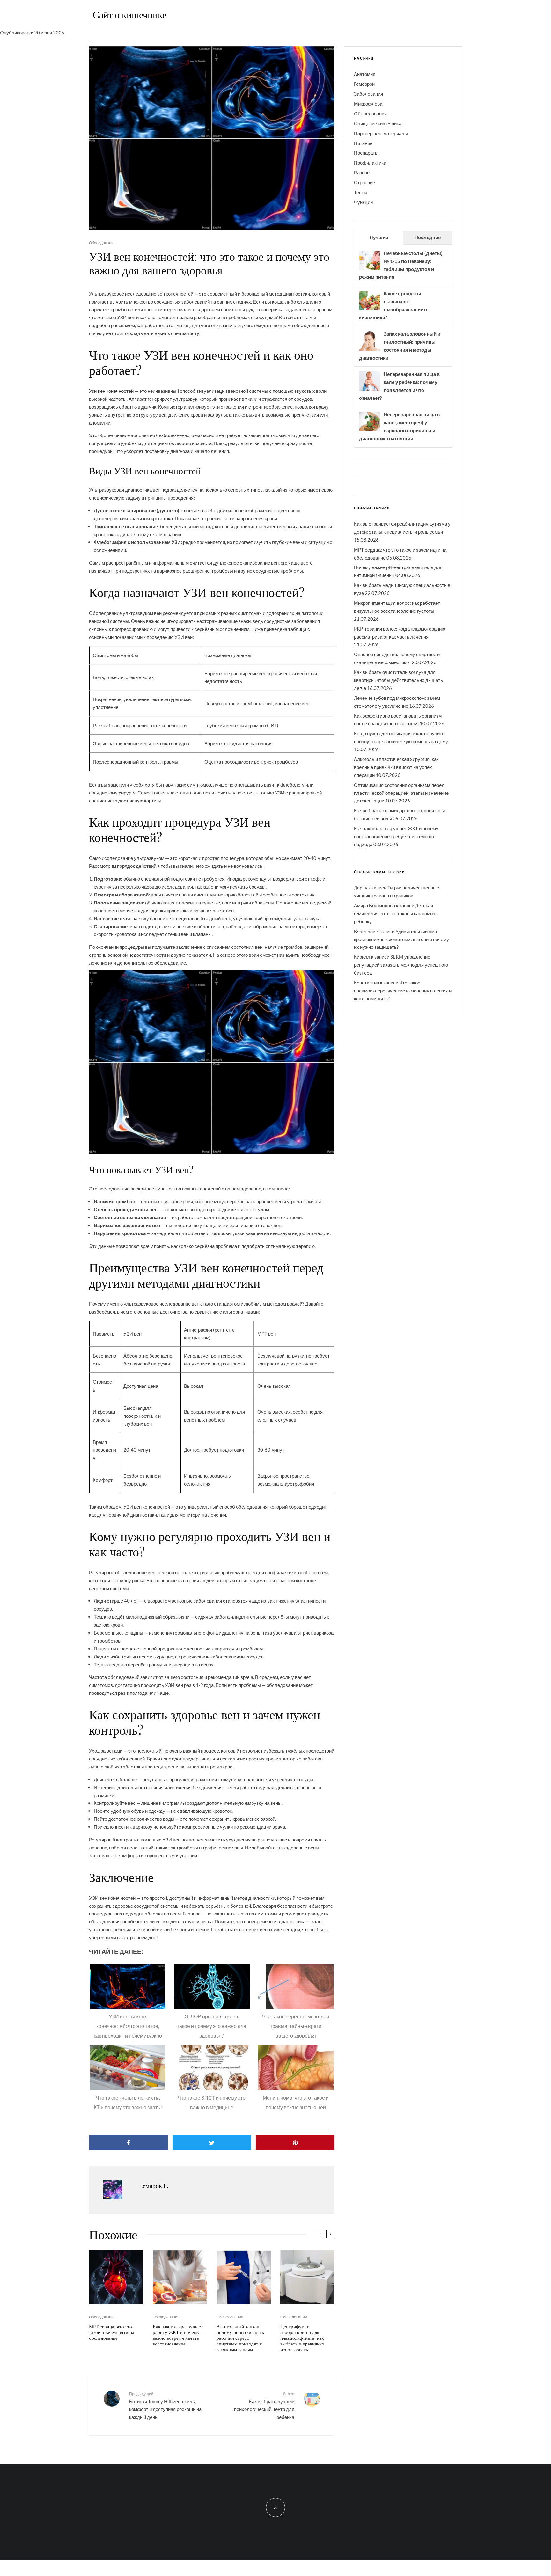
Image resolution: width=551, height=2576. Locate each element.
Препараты (366, 153)
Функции (363, 202)
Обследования (102, 243)
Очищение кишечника (378, 123)
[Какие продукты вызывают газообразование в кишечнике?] (369, 310)
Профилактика (370, 163)
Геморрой (364, 84)
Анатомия (365, 74)
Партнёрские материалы (381, 133)
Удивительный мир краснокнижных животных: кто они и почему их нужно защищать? (401, 939)
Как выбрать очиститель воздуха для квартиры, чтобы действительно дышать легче (398, 680)
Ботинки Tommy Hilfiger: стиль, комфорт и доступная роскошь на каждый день (165, 2406)
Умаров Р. (155, 2185)
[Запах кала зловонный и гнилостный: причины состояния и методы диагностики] (369, 350)
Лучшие (379, 237)
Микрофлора (368, 104)
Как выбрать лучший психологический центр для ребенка (264, 2406)
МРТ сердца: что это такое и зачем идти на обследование (112, 2332)
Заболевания (368, 94)
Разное (362, 172)
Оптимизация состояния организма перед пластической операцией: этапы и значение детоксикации (401, 793)
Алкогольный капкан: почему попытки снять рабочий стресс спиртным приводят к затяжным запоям (240, 2338)
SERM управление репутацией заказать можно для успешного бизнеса (401, 965)
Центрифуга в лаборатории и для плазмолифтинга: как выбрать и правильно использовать (302, 2338)
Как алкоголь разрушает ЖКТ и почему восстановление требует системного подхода (396, 836)
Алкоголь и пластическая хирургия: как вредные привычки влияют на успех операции (396, 767)
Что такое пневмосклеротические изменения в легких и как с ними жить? (403, 991)
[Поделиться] (128, 2143)
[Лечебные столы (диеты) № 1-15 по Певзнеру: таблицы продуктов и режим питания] (369, 269)
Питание (363, 143)
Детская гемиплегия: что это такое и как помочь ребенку (396, 913)
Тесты (361, 192)
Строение (364, 182)
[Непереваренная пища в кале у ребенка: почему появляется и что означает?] (369, 390)
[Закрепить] (295, 2143)
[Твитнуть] (212, 2143)
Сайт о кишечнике (130, 14)
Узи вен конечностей (111, 391)
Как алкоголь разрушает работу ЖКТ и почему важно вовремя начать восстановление (178, 2335)
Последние (428, 237)
